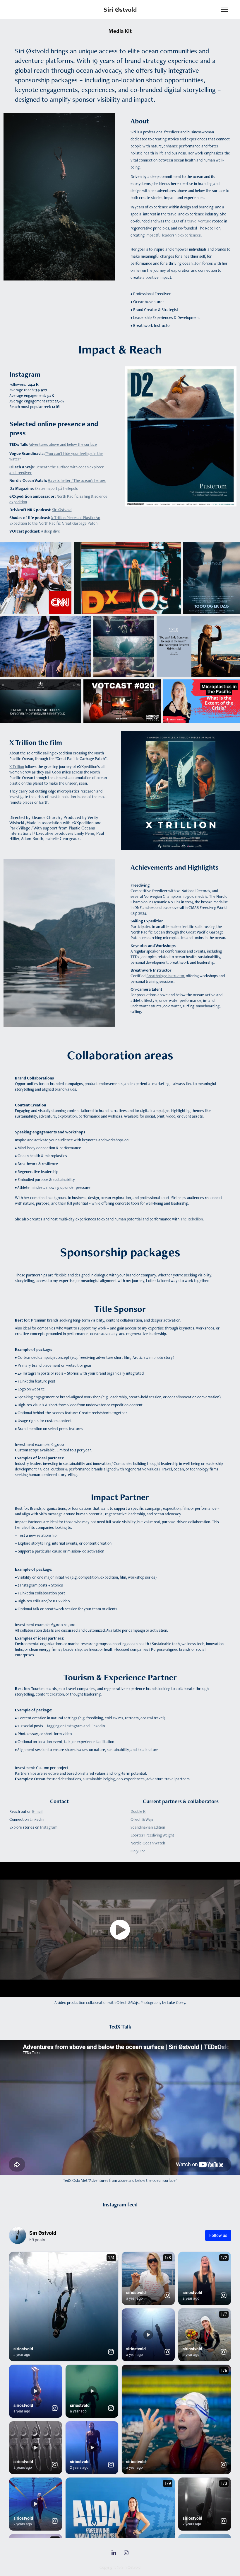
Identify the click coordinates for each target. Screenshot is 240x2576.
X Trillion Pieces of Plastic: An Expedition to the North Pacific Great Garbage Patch (55, 520)
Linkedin (37, 1819)
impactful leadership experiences (173, 235)
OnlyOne (138, 1851)
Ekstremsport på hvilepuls (56, 488)
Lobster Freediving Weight (152, 1835)
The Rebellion (192, 1219)
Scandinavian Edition (148, 1827)
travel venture (199, 221)
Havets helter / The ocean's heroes (77, 480)
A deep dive (50, 531)
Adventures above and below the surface (63, 444)
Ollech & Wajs (142, 1819)
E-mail (37, 1811)
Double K (138, 1811)
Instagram (49, 1827)
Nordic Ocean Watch (148, 1843)
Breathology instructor (165, 976)
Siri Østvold (120, 10)
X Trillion (17, 766)
